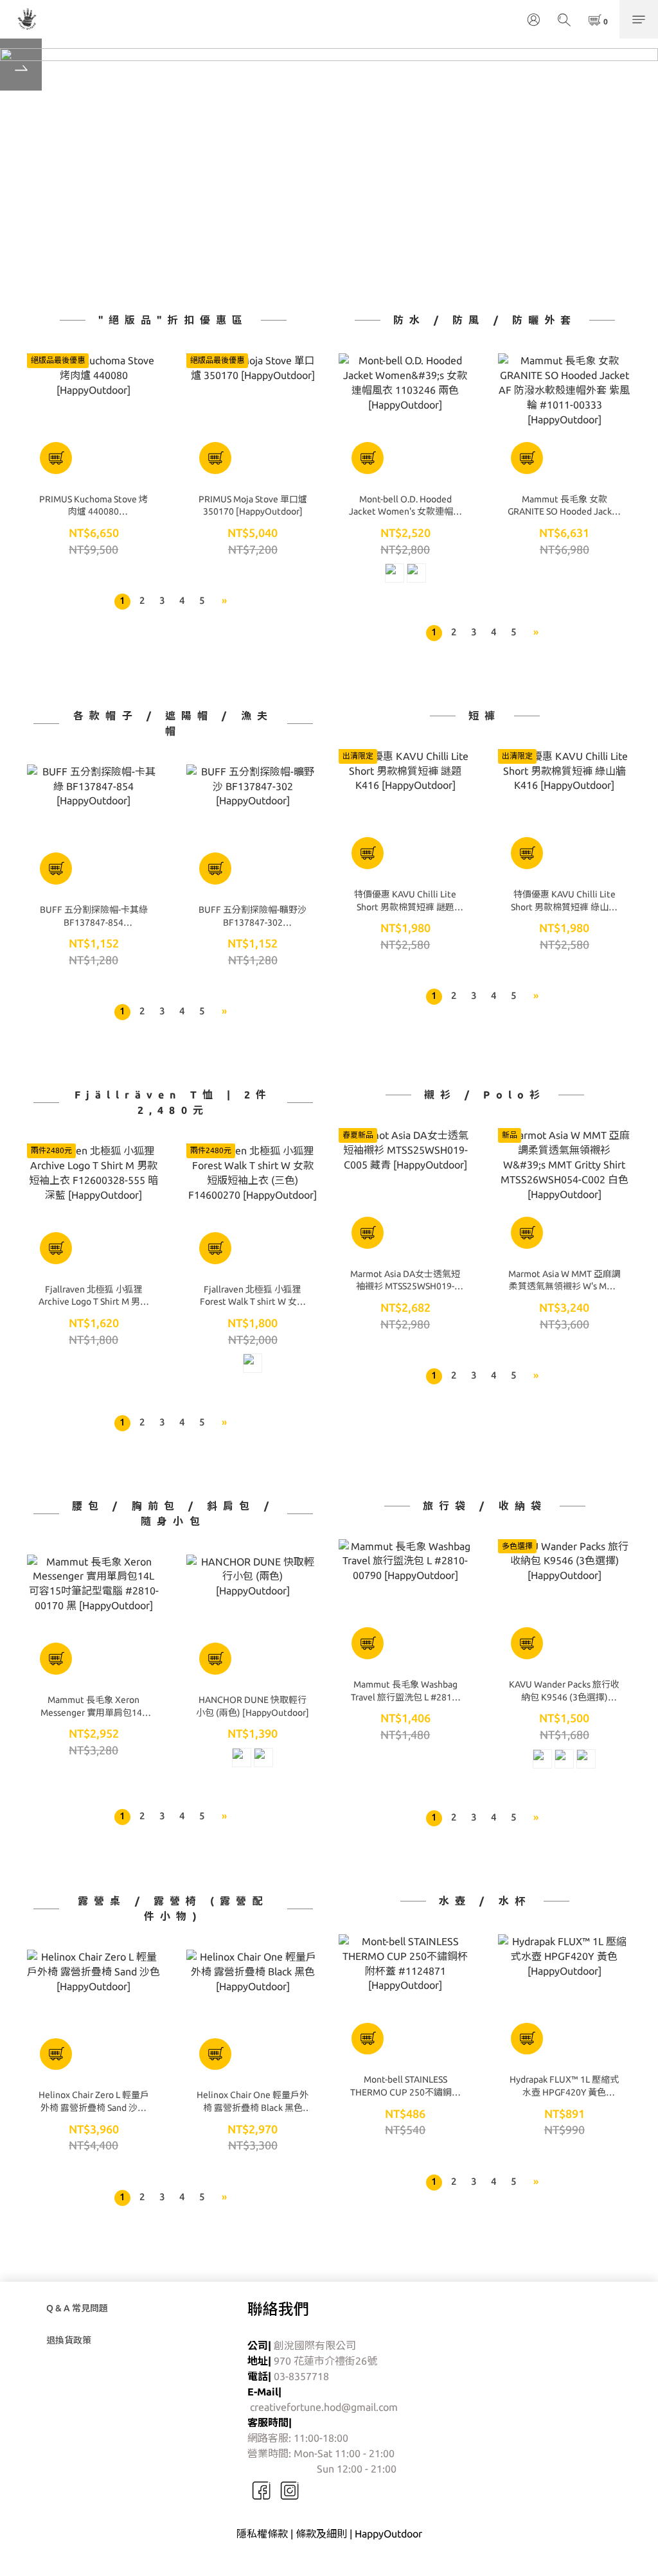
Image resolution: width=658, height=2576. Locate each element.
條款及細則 (321, 2534)
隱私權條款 (262, 2534)
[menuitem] (122, 602)
